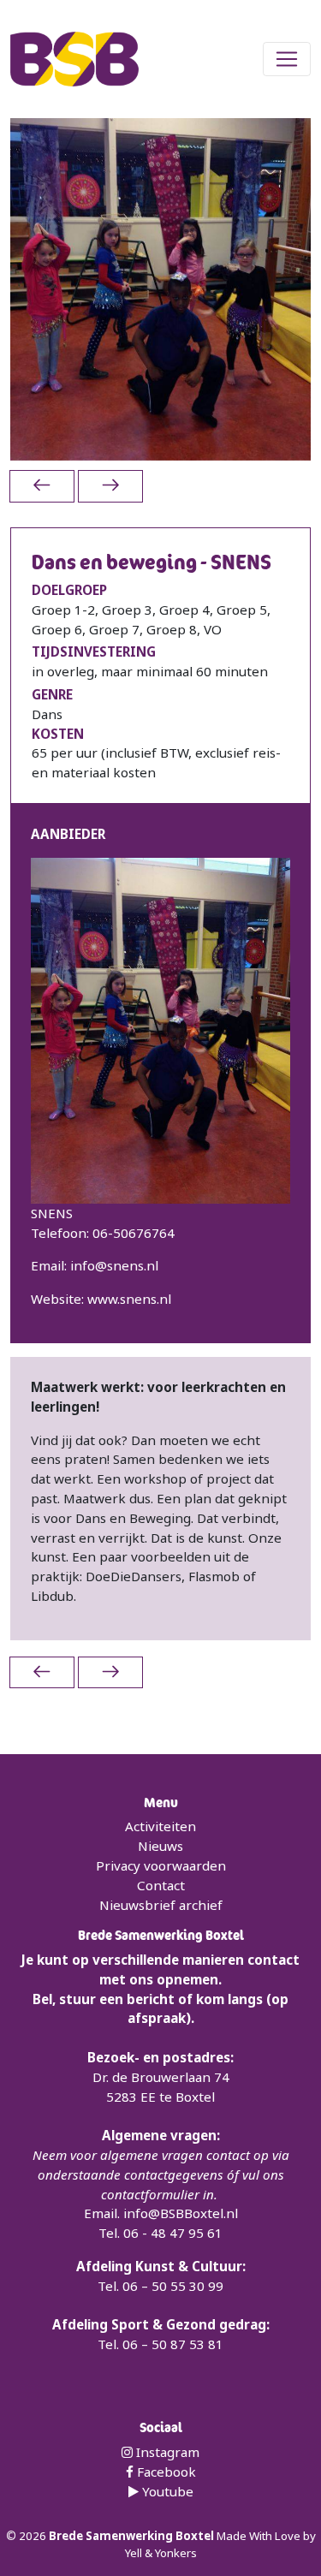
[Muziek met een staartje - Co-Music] (110, 486)
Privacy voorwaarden (161, 1865)
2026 (34, 2536)
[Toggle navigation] (287, 59)
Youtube (166, 2491)
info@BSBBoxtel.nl (181, 2213)
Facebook (165, 2472)
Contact (161, 1885)
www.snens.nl (129, 1299)
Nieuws (160, 1846)
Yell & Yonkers (161, 2553)
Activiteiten (160, 1826)
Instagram (166, 2452)
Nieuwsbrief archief (161, 1905)
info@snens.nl (114, 1265)
